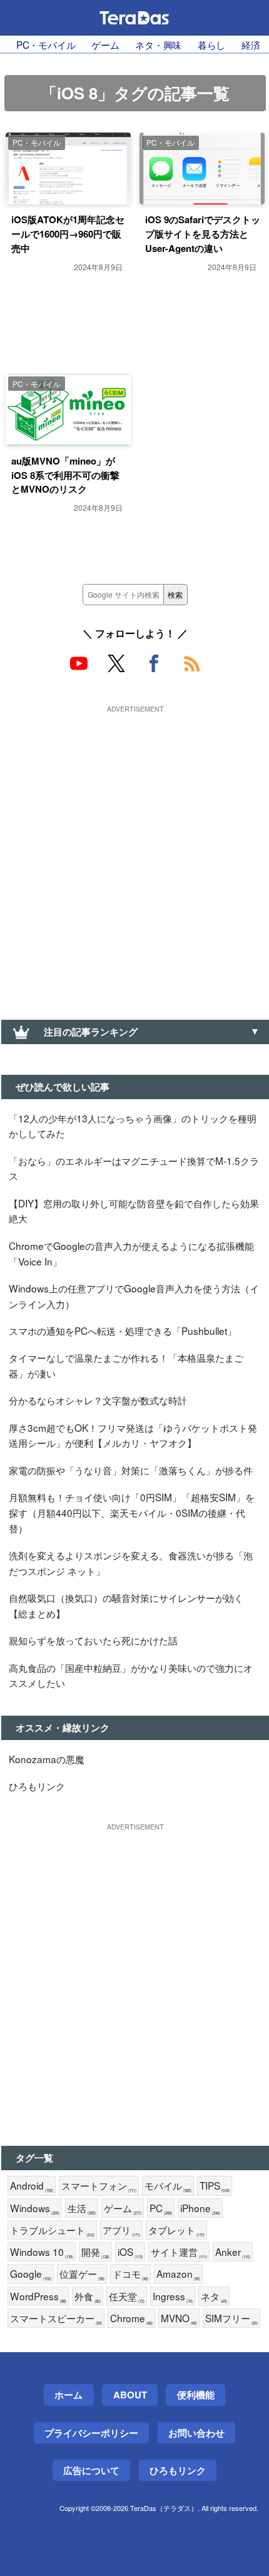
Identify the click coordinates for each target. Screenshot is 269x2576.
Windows (35, 2208)
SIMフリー (231, 2318)
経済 (251, 44)
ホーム (69, 2395)
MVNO (179, 2318)
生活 (82, 2208)
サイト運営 (179, 2252)
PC (161, 2208)
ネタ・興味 (158, 44)
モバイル (168, 2186)
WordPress (38, 2297)
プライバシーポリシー (91, 2433)
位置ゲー (82, 2274)
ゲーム (105, 44)
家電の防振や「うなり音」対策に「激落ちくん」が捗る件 (131, 1470)
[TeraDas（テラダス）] (134, 18)
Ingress (173, 2297)
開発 (95, 2252)
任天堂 (127, 2297)
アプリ (121, 2230)
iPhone (200, 2208)
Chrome (131, 2318)
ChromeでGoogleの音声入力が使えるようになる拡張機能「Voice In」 (131, 1253)
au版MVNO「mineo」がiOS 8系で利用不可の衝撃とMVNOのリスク (65, 475)
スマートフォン (99, 2186)
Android (32, 2186)
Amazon (178, 2274)
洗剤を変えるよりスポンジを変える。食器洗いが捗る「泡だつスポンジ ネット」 (131, 1563)
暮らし (212, 44)
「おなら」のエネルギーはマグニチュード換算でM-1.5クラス (134, 1168)
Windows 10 (42, 2252)
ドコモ (130, 2274)
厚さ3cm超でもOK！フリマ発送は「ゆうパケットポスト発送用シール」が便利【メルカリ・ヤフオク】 (133, 1435)
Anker (233, 2252)
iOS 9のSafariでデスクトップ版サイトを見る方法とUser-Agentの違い (203, 234)
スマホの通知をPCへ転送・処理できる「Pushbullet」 (123, 1331)
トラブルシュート (52, 2230)
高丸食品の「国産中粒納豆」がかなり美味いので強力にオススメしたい (131, 1675)
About (130, 2395)
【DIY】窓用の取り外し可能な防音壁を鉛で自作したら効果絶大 (134, 1211)
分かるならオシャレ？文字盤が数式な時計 (98, 1400)
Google (31, 2274)
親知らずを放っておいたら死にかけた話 (93, 1640)
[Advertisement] (134, 852)
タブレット (176, 2230)
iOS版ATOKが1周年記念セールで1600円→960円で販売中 (68, 234)
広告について (91, 2470)
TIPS (215, 2186)
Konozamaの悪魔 (47, 1759)
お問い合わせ (196, 2433)
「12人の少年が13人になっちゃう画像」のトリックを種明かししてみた (133, 1126)
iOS (130, 2252)
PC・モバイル (46, 44)
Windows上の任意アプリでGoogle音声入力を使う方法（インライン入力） (134, 1296)
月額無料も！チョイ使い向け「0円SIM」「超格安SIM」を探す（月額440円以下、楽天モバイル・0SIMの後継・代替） (132, 1512)
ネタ (214, 2297)
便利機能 (196, 2395)
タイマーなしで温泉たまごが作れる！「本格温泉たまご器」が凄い (126, 1365)
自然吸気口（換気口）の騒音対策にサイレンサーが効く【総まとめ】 (126, 1605)
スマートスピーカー (56, 2318)
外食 (88, 2297)
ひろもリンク (37, 1786)
